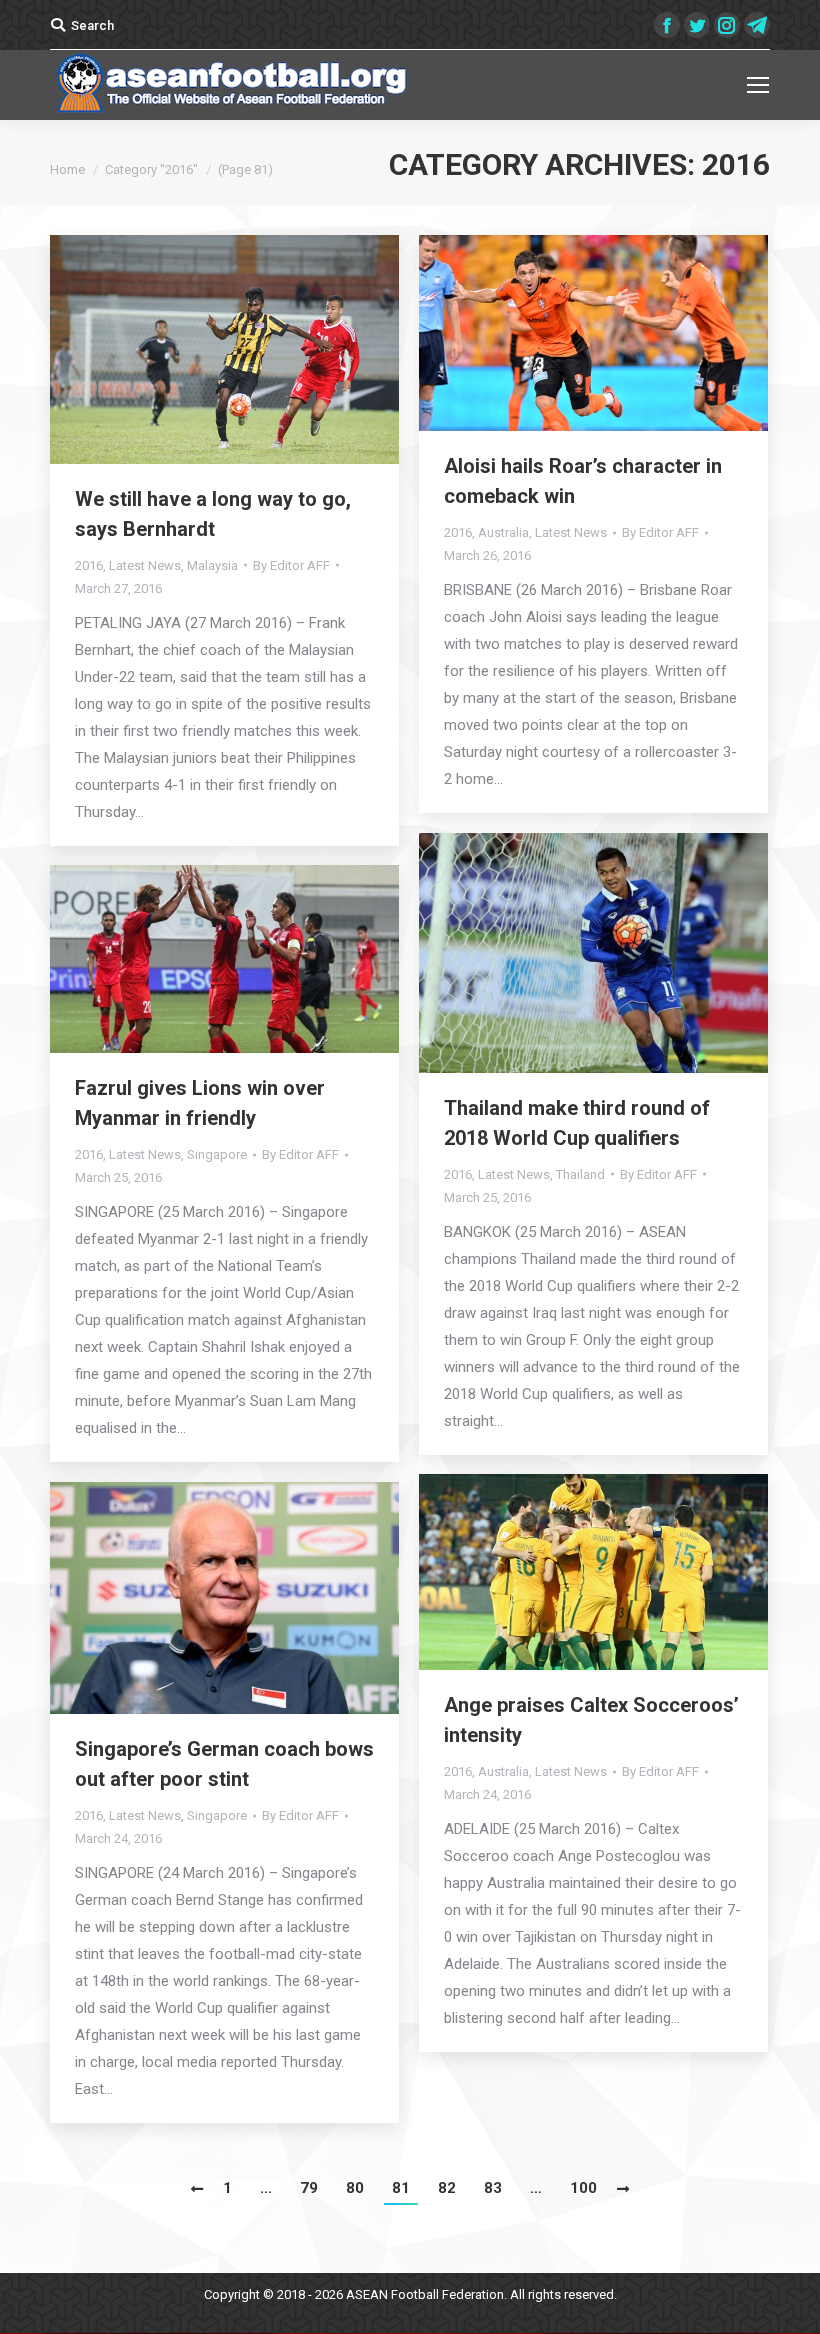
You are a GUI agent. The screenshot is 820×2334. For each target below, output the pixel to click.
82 (447, 2188)
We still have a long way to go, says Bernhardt (213, 514)
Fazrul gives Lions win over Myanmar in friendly (200, 1103)
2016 (89, 565)
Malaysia (212, 565)
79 (309, 2188)
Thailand (580, 1174)
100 (583, 2188)
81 (401, 2188)
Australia (503, 532)
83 (493, 2188)
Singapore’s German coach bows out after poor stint (224, 1764)
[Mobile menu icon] (758, 85)
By (291, 565)
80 (355, 2188)
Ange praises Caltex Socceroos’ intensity (591, 1720)
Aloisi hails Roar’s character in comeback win (583, 481)
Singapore (217, 1154)
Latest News (145, 565)
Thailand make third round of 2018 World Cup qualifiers (577, 1123)
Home (67, 169)
